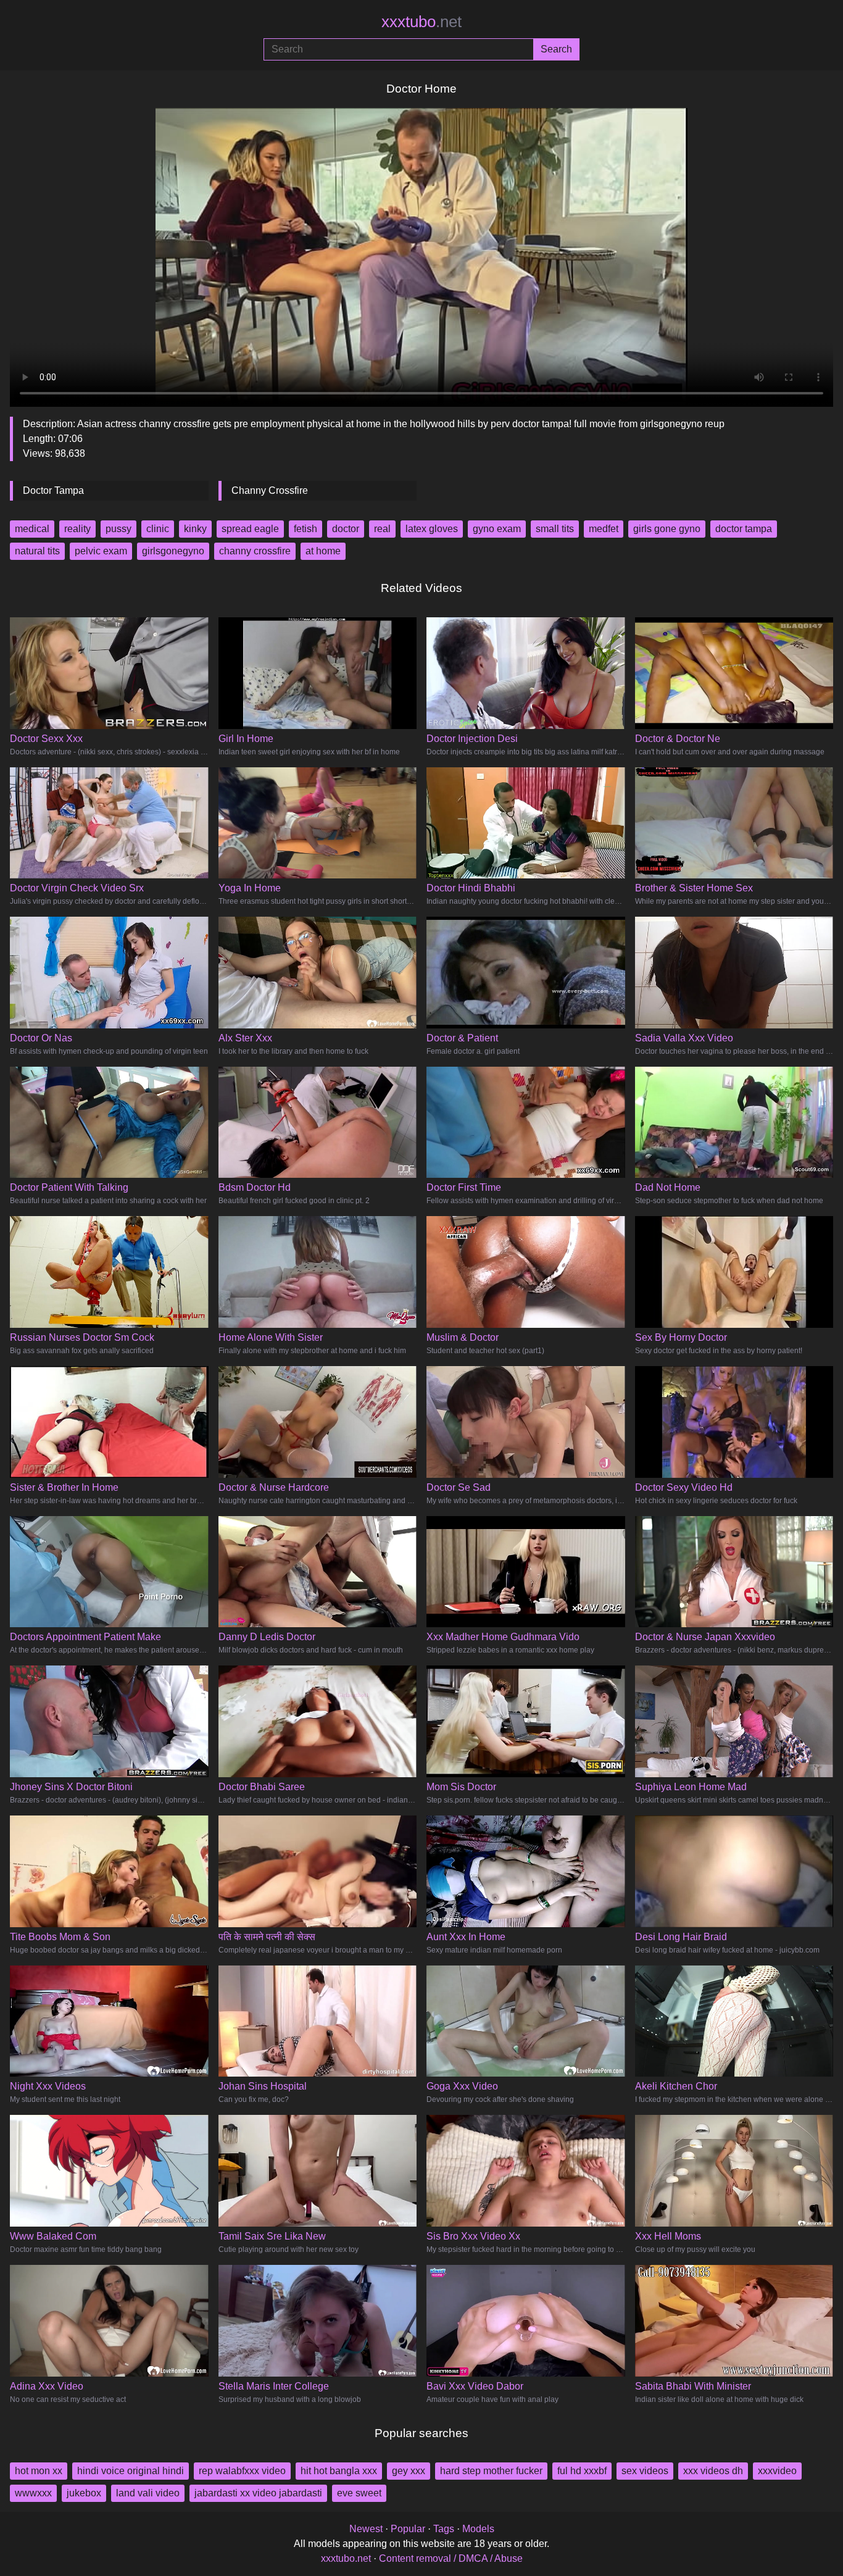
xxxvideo (777, 2471)
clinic (158, 529)
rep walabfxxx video (242, 2471)
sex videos (645, 2471)
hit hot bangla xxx (339, 2471)
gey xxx (409, 2471)
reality (77, 529)
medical (32, 529)
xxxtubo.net (346, 2558)
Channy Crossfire (270, 490)
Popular (408, 2529)
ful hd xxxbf (582, 2471)
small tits (555, 529)
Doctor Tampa (53, 490)
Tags (444, 2529)
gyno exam (497, 529)
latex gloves (432, 529)
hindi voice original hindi (131, 2471)
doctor (346, 529)
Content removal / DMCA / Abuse (451, 2558)
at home (323, 551)
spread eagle (250, 529)
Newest (366, 2529)
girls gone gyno (667, 529)
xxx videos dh (713, 2471)
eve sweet (359, 2493)
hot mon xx (39, 2471)
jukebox (84, 2493)
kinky (195, 529)
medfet (604, 529)
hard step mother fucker (491, 2471)
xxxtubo (421, 22)
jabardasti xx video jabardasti (258, 2493)
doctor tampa (744, 529)
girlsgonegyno (173, 551)
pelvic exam (101, 551)
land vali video (148, 2493)
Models (478, 2529)
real (382, 529)
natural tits (37, 551)
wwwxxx (33, 2493)
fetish (305, 529)
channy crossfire (255, 551)
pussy (118, 529)
